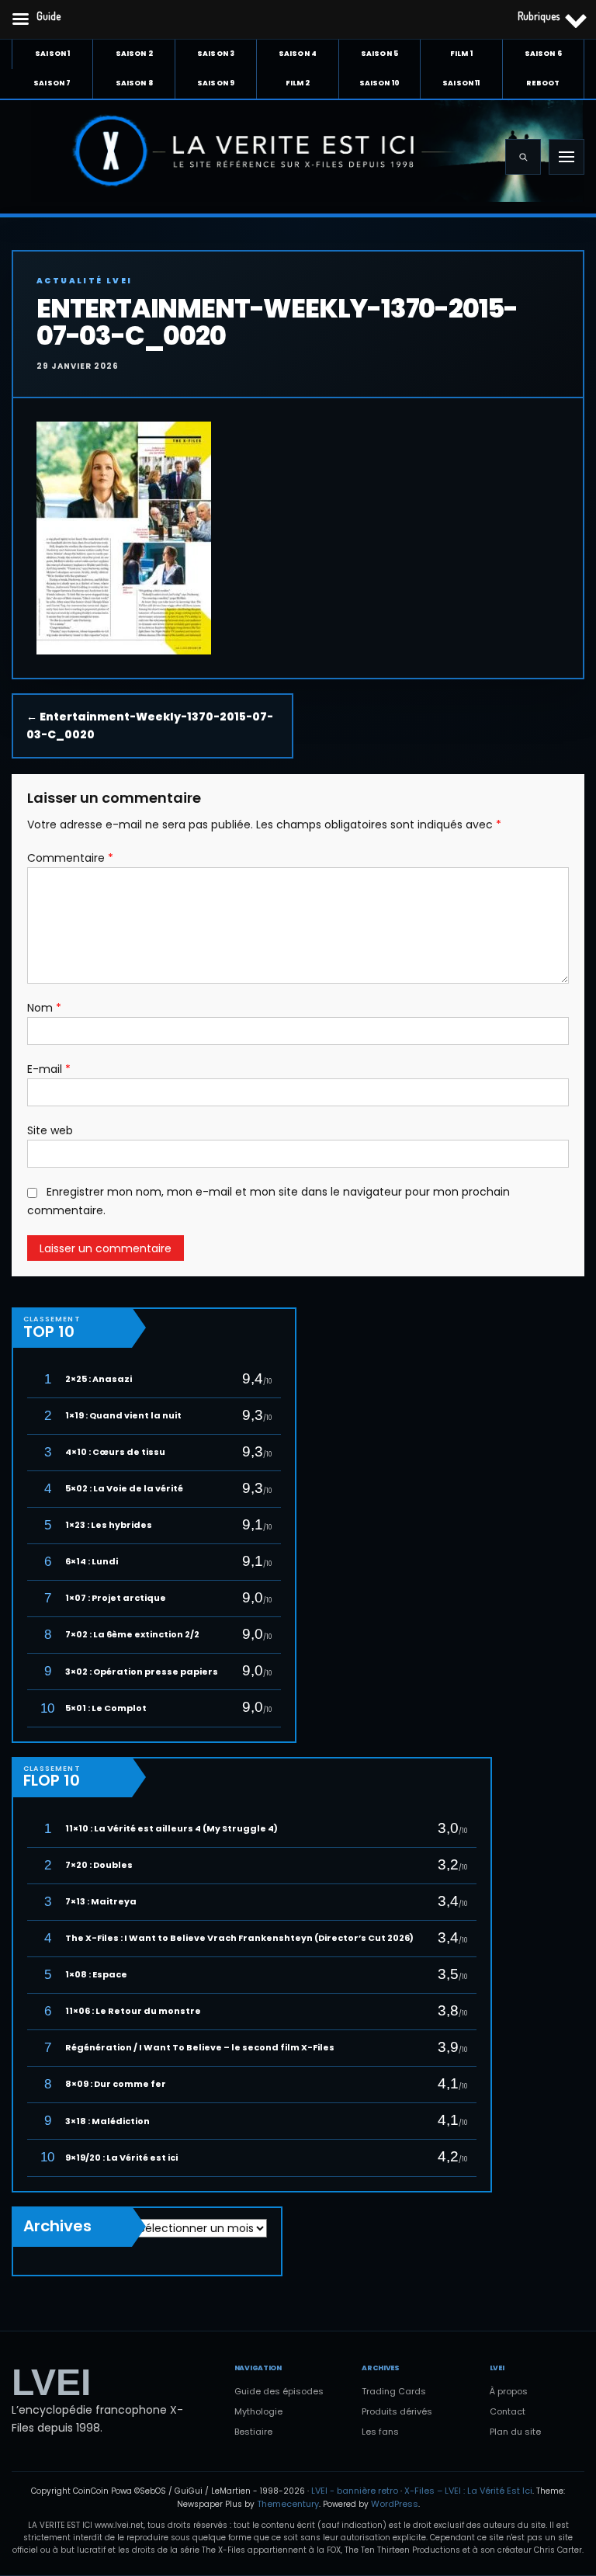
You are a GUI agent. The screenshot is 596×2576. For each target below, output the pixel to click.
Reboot (543, 83)
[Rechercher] (523, 157)
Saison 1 (52, 54)
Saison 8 (134, 83)
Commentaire (70, 858)
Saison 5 (379, 54)
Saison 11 (461, 83)
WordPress (395, 2504)
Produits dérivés (397, 2411)
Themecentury (288, 2504)
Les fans (380, 2432)
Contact (508, 2411)
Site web (50, 1130)
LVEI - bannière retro (355, 2491)
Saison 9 (216, 83)
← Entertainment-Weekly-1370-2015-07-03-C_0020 (150, 726)
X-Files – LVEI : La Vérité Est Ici (468, 2491)
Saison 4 (298, 54)
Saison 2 (134, 54)
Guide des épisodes (279, 2391)
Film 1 (461, 54)
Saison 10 (379, 83)
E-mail (49, 1069)
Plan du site (515, 2432)
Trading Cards (394, 2391)
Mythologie (258, 2411)
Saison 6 (543, 54)
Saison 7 (52, 83)
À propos (509, 2391)
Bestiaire (253, 2432)
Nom (44, 1008)
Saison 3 (216, 54)
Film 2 (298, 83)
